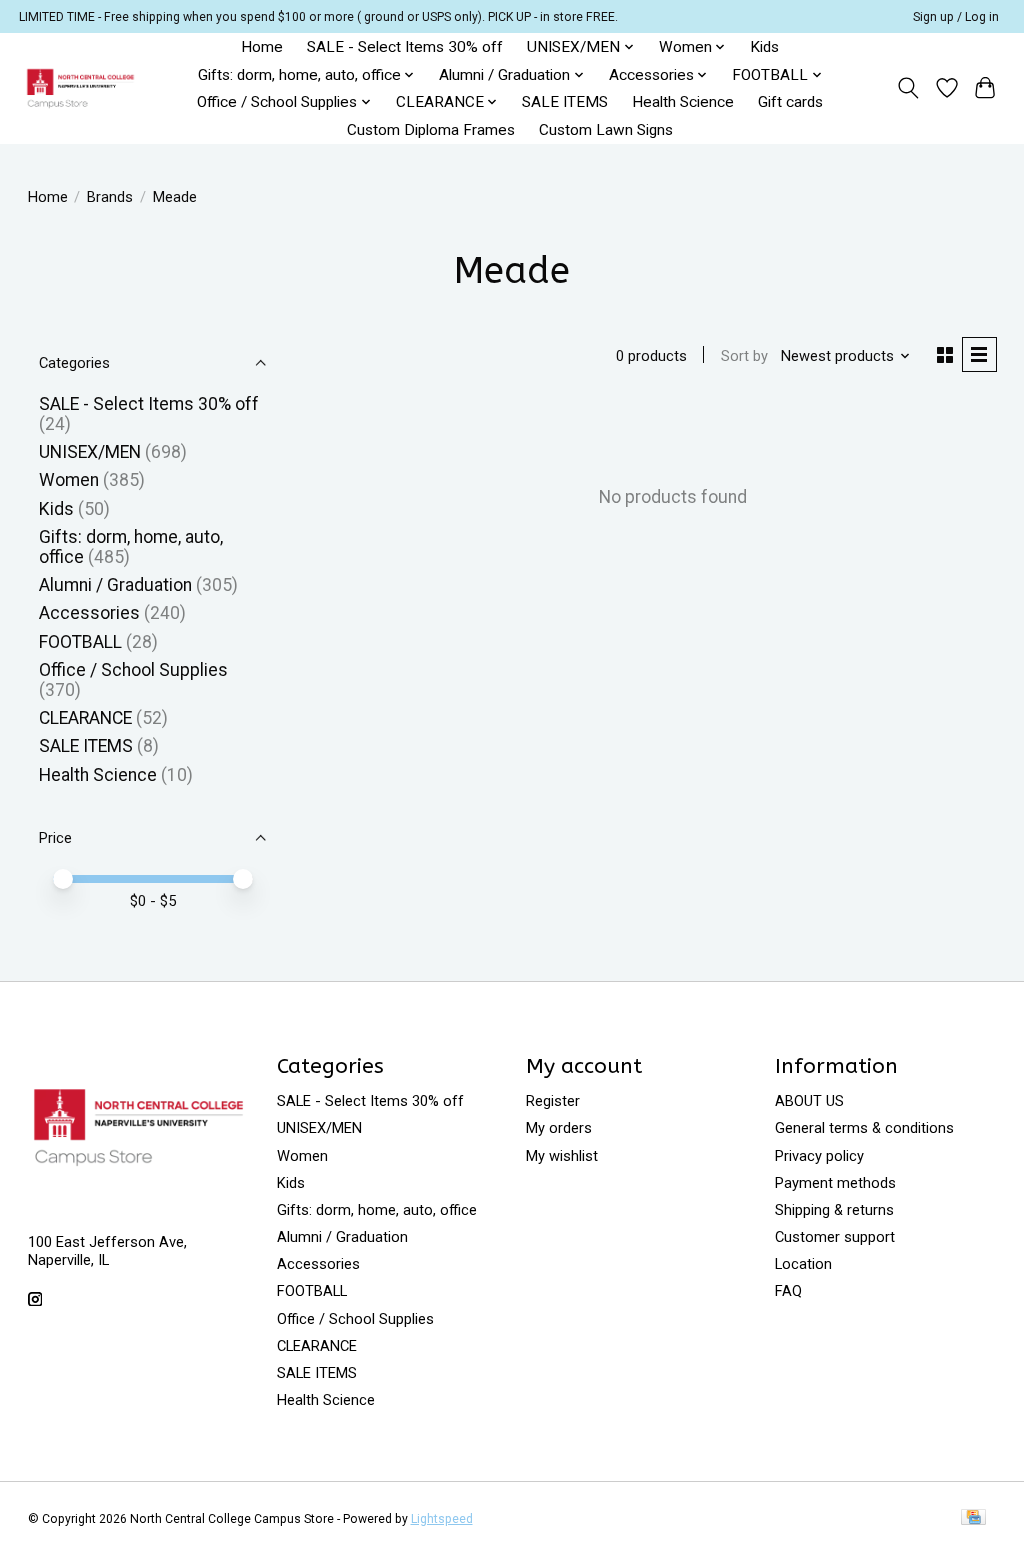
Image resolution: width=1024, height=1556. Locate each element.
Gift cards (790, 102)
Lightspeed (442, 1519)
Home (262, 47)
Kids (764, 47)
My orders (559, 1128)
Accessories (89, 613)
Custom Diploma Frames (431, 130)
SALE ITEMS (565, 102)
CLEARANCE (85, 718)
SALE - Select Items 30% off (405, 47)
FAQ (788, 1291)
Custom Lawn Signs (606, 130)
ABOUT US (809, 1101)
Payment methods (835, 1183)
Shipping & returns (834, 1210)
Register (553, 1101)
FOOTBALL (80, 642)
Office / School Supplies (133, 670)
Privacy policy (819, 1156)
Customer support (835, 1237)
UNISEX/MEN (90, 452)
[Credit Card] (973, 1518)
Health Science (683, 102)
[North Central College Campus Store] (80, 88)
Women (69, 480)
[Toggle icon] (907, 88)
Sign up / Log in (956, 17)
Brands (110, 197)
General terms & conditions (864, 1128)
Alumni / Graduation (115, 585)
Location (803, 1264)
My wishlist (562, 1156)
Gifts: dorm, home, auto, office (377, 1210)
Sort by (744, 356)
